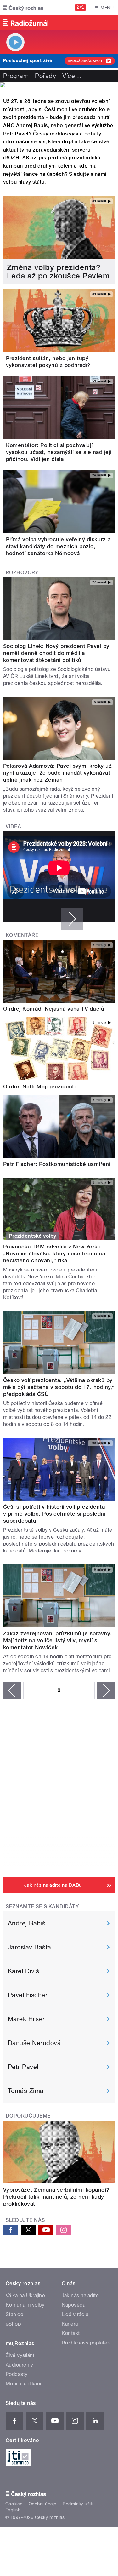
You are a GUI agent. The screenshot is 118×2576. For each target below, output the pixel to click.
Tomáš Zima (26, 2091)
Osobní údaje (43, 2504)
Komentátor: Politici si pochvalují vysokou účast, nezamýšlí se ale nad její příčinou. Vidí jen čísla (59, 452)
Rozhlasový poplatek (86, 2343)
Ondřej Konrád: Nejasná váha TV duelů (54, 1009)
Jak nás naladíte (80, 2295)
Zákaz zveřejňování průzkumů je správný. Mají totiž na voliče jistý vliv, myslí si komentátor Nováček (57, 1640)
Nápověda (74, 2305)
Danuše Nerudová (34, 2043)
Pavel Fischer (28, 1995)
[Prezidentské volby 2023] (59, 85)
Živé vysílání (20, 2355)
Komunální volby (25, 2305)
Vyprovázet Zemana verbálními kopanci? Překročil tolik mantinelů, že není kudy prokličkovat (56, 2197)
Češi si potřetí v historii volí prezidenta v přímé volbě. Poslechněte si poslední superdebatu (54, 1514)
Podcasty (17, 2374)
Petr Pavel (23, 2067)
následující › (106, 1690)
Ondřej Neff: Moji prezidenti (39, 1087)
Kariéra (70, 2324)
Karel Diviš (23, 1971)
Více (72, 76)
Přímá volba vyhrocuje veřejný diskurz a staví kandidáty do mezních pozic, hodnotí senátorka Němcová (58, 546)
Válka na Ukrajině (25, 2295)
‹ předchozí (12, 1690)
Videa (13, 826)
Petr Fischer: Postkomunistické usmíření (57, 1164)
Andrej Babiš (27, 1923)
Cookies (14, 2504)
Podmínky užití (78, 2504)
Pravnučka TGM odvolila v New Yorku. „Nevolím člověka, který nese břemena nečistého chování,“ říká (54, 1254)
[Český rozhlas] (23, 8)
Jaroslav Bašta (30, 1947)
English (13, 2510)
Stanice (14, 2314)
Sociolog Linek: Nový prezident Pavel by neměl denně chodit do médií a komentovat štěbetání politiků (56, 653)
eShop (13, 2324)
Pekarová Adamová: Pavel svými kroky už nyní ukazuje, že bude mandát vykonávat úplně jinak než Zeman (57, 773)
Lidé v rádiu (75, 2314)
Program (16, 76)
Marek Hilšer (26, 2019)
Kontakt (71, 2333)
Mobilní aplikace (24, 2384)
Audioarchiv (19, 2365)
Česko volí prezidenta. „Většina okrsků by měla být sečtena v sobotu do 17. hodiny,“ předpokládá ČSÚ (59, 1387)
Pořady (45, 76)
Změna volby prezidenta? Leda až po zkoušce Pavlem (58, 272)
